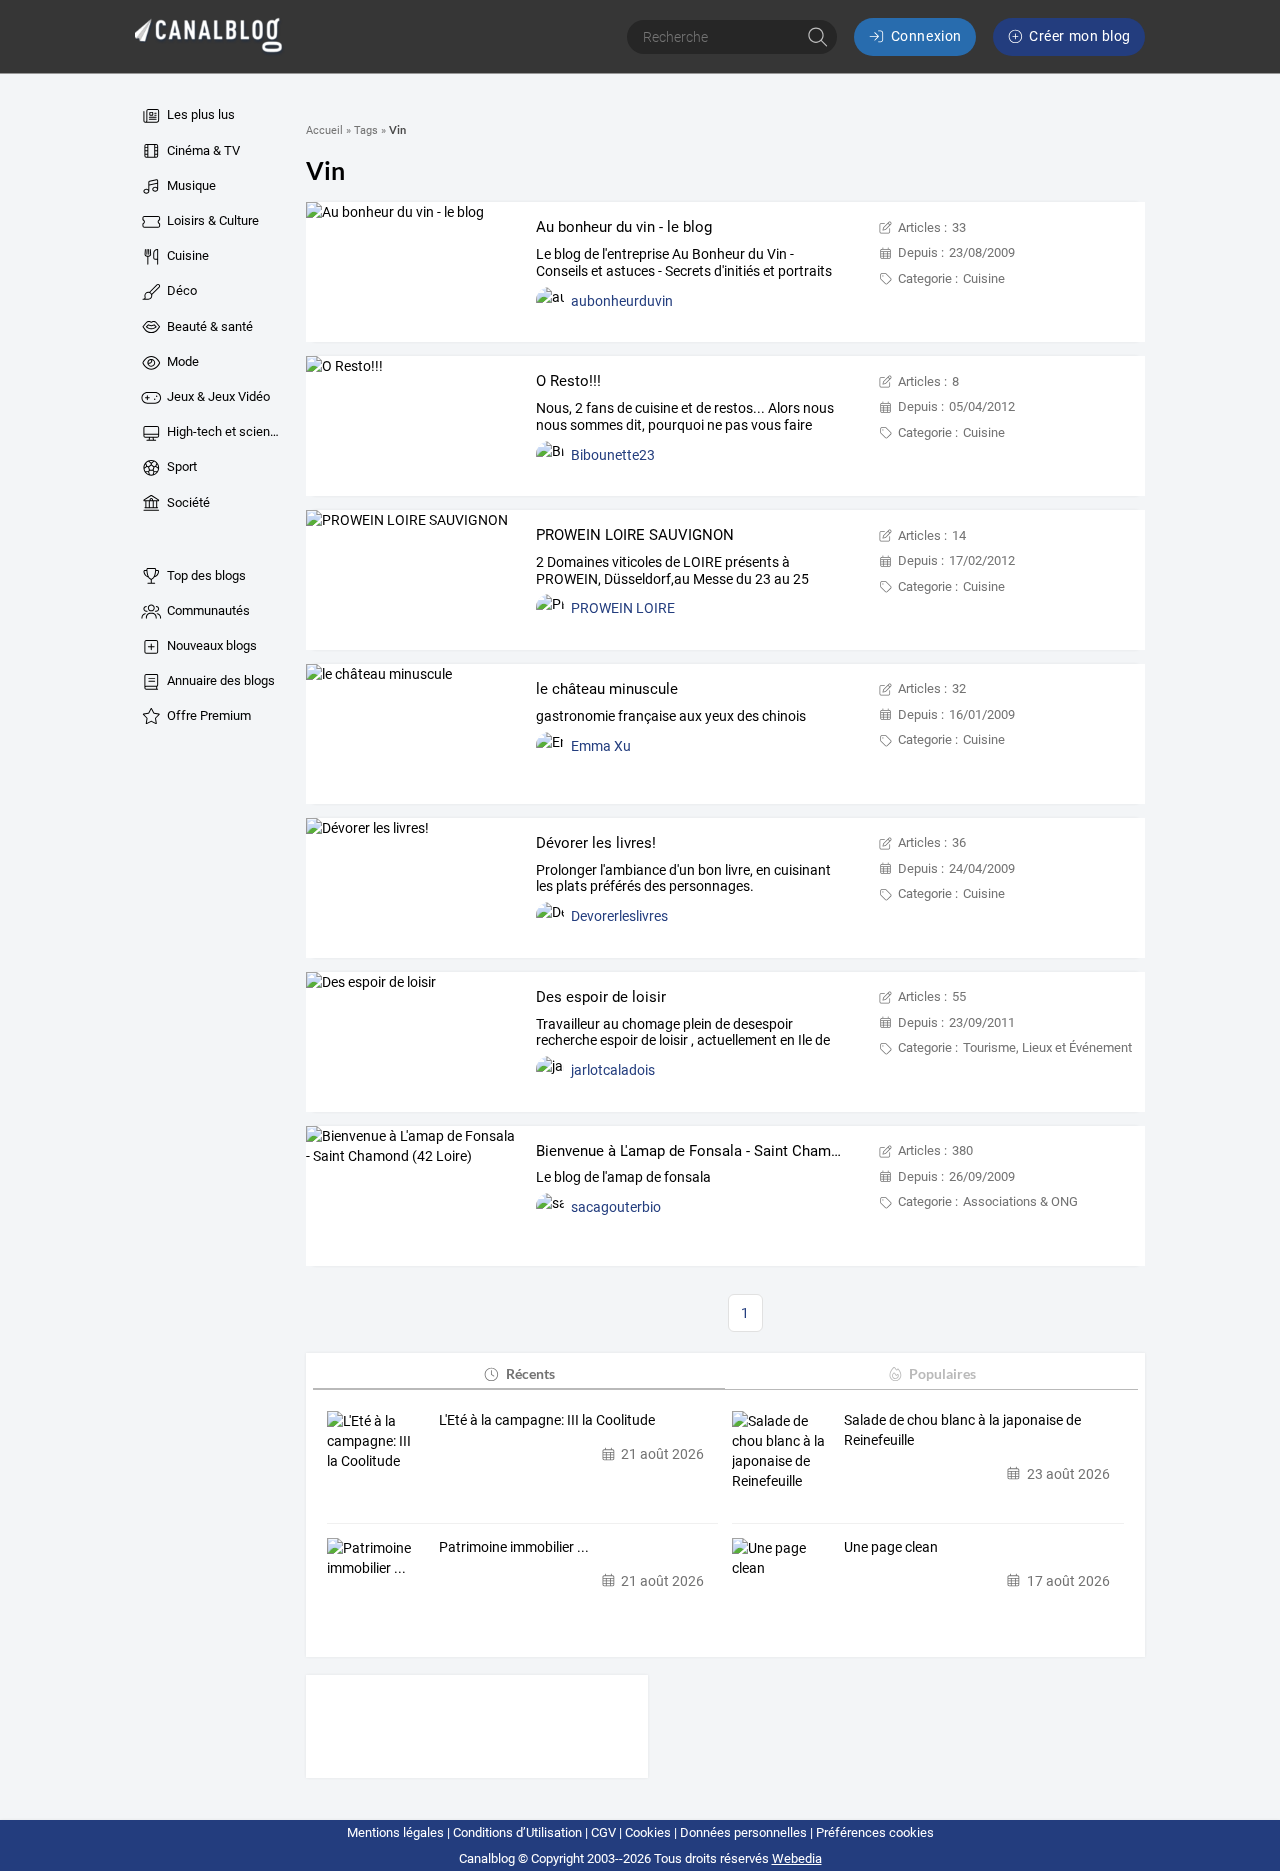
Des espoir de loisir (601, 997)
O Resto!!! (568, 381)
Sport (180, 466)
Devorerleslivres (619, 916)
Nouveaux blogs (210, 645)
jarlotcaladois (613, 1070)
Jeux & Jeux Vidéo (217, 396)
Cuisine (186, 255)
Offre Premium (207, 715)
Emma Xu (601, 746)
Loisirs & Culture (211, 220)
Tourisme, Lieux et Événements (1051, 1047)
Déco (180, 290)
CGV (603, 1832)
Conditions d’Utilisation (517, 1832)
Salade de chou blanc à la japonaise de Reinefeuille (962, 1430)
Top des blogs (205, 575)
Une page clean (891, 1547)
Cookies (648, 1832)
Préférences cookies (875, 1832)
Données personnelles (743, 1832)
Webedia (797, 1858)
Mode (181, 361)
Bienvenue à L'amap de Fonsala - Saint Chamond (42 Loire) (730, 1151)
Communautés (207, 610)
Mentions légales (395, 1832)
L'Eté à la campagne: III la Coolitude (547, 1420)
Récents (530, 1373)
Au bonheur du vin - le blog (624, 227)
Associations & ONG (1020, 1201)
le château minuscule (607, 689)
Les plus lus (199, 114)
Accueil (324, 130)
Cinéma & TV (202, 150)
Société (187, 502)
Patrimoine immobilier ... (514, 1547)
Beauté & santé (208, 326)
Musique (190, 185)
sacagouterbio (616, 1207)
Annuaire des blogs (219, 680)
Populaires (942, 1373)
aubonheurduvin (622, 301)
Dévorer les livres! (596, 843)
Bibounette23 (613, 455)
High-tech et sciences (224, 431)
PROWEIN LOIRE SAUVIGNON (635, 535)
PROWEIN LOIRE (623, 608)
